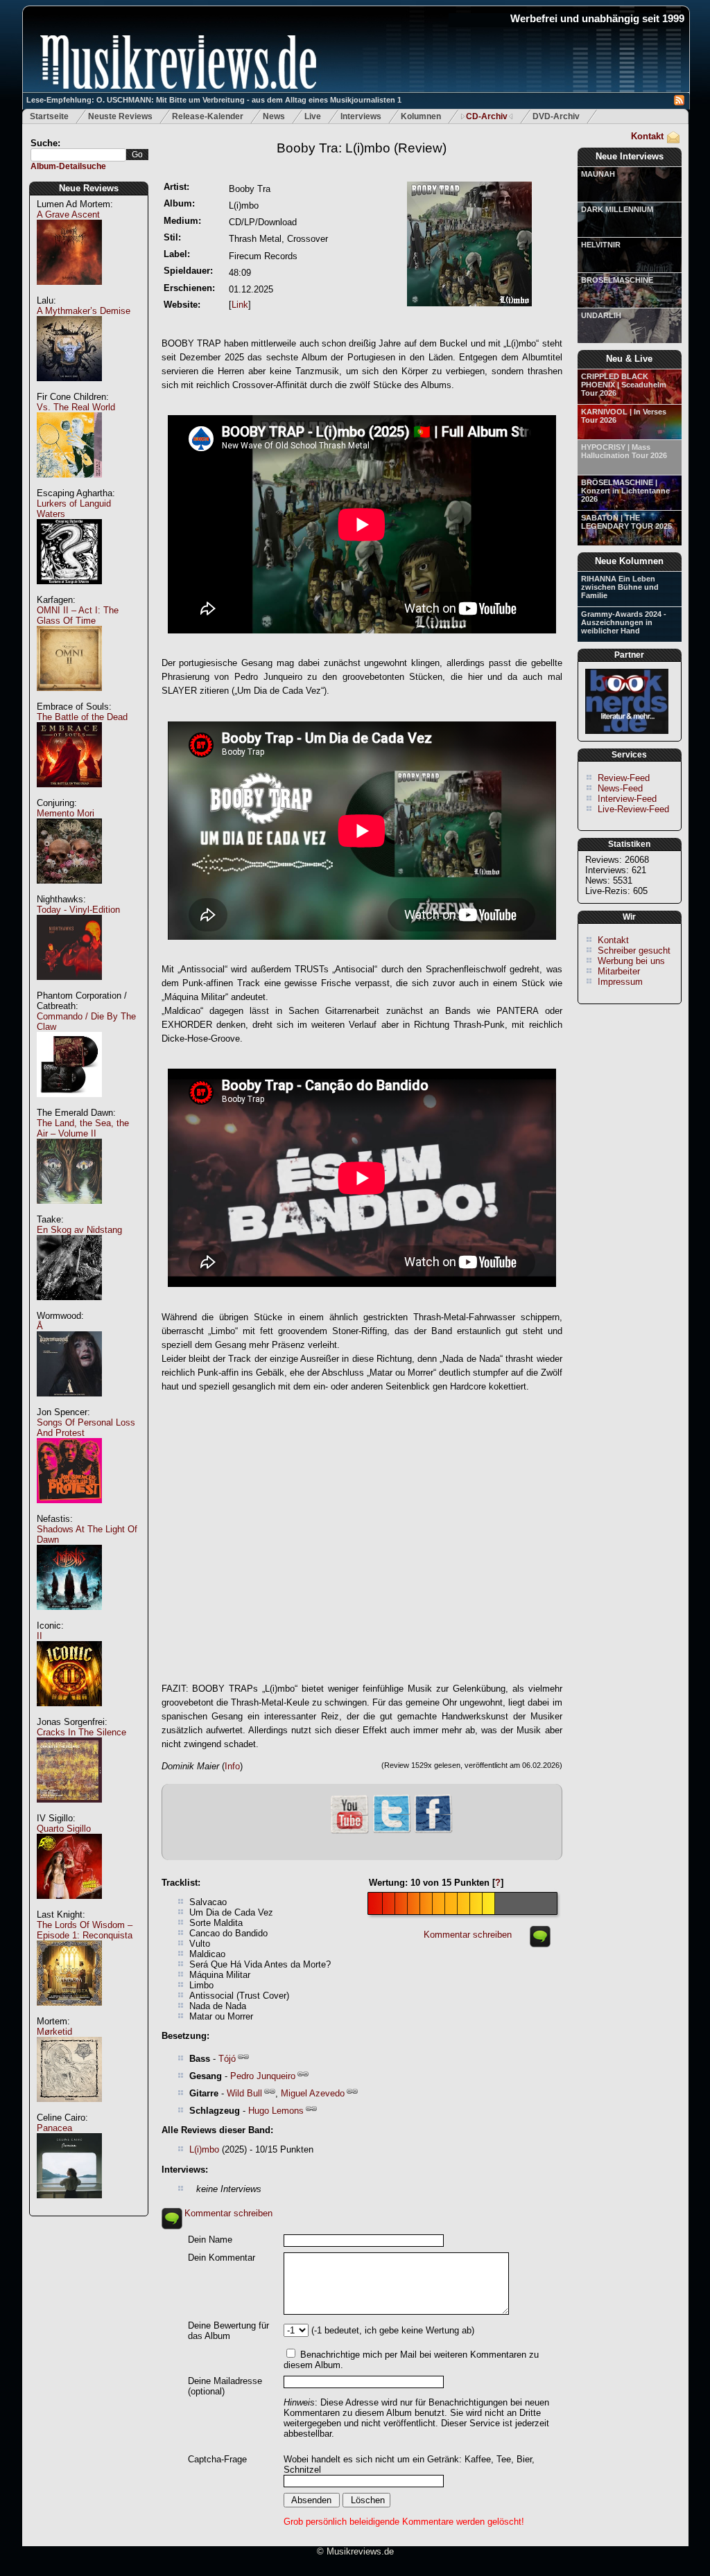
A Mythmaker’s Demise (84, 311)
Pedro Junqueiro (263, 2076)
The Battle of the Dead (82, 717)
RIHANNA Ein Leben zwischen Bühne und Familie (620, 587)
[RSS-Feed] (679, 102)
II (40, 1636)
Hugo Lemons (276, 2111)
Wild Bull (244, 2093)
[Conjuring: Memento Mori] (69, 891)
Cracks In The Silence (81, 1732)
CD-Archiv (487, 116)
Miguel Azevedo (313, 2093)
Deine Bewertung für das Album (228, 2331)
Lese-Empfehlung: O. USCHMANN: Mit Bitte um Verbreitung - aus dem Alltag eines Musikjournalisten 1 (214, 100)
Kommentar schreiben (468, 1935)
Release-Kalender (208, 116)
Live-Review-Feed (633, 809)
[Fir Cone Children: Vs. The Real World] (69, 485)
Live (313, 116)
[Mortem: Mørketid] (69, 2109)
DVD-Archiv (556, 116)
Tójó (227, 2059)
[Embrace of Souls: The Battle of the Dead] (69, 795)
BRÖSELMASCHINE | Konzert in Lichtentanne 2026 (625, 491)
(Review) (362, 148)
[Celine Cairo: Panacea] (69, 2206)
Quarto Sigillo (64, 1829)
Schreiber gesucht (634, 950)
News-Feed (620, 788)
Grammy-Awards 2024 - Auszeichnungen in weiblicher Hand (624, 622)
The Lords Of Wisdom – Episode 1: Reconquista (85, 1930)
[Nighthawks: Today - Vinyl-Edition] (69, 987)
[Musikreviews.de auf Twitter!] (392, 1831)
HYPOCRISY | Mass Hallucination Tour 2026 (624, 451)
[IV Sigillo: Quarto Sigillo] (69, 1906)
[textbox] (78, 155)
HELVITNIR (601, 245)
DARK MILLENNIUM (617, 209)
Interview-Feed (627, 799)
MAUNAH (598, 174)
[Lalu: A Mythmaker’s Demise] (69, 388)
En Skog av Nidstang (79, 1230)
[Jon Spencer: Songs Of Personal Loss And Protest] (69, 1510)
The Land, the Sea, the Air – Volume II (83, 1128)
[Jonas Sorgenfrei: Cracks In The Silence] (69, 1810)
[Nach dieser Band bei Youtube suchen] (349, 1832)
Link (240, 305)
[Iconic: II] (69, 1714)
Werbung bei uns (631, 961)
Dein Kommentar (222, 2258)
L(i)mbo (204, 2149)
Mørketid (54, 2032)
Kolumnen (421, 116)
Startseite (49, 116)
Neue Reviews (89, 188)
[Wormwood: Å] (69, 1404)
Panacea (54, 2128)
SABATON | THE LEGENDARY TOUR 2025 (626, 522)
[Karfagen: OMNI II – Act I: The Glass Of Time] (69, 698)
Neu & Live (629, 359)
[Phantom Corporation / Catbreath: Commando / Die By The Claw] (69, 1104)
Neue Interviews (630, 156)
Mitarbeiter (619, 971)
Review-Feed (624, 778)
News (274, 116)
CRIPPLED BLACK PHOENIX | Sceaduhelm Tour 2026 (624, 385)
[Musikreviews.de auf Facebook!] (433, 1831)
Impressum (620, 982)
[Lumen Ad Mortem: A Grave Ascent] (69, 292)
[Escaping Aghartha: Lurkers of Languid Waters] (69, 592)
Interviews (361, 116)
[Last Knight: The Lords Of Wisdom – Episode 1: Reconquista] (69, 2013)
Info (232, 1766)
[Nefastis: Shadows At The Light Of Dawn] (69, 1617)
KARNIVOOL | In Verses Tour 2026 (624, 416)
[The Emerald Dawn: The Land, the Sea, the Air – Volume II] (69, 1211)
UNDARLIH (601, 315)
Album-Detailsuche (68, 166)
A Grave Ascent (68, 214)
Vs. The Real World (76, 407)
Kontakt (647, 136)
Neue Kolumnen (629, 561)
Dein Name (210, 2240)
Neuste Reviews (120, 116)
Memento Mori (66, 813)
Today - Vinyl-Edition (78, 910)
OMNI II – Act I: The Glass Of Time (78, 615)
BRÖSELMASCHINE (617, 280)
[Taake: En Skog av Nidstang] (69, 1307)
